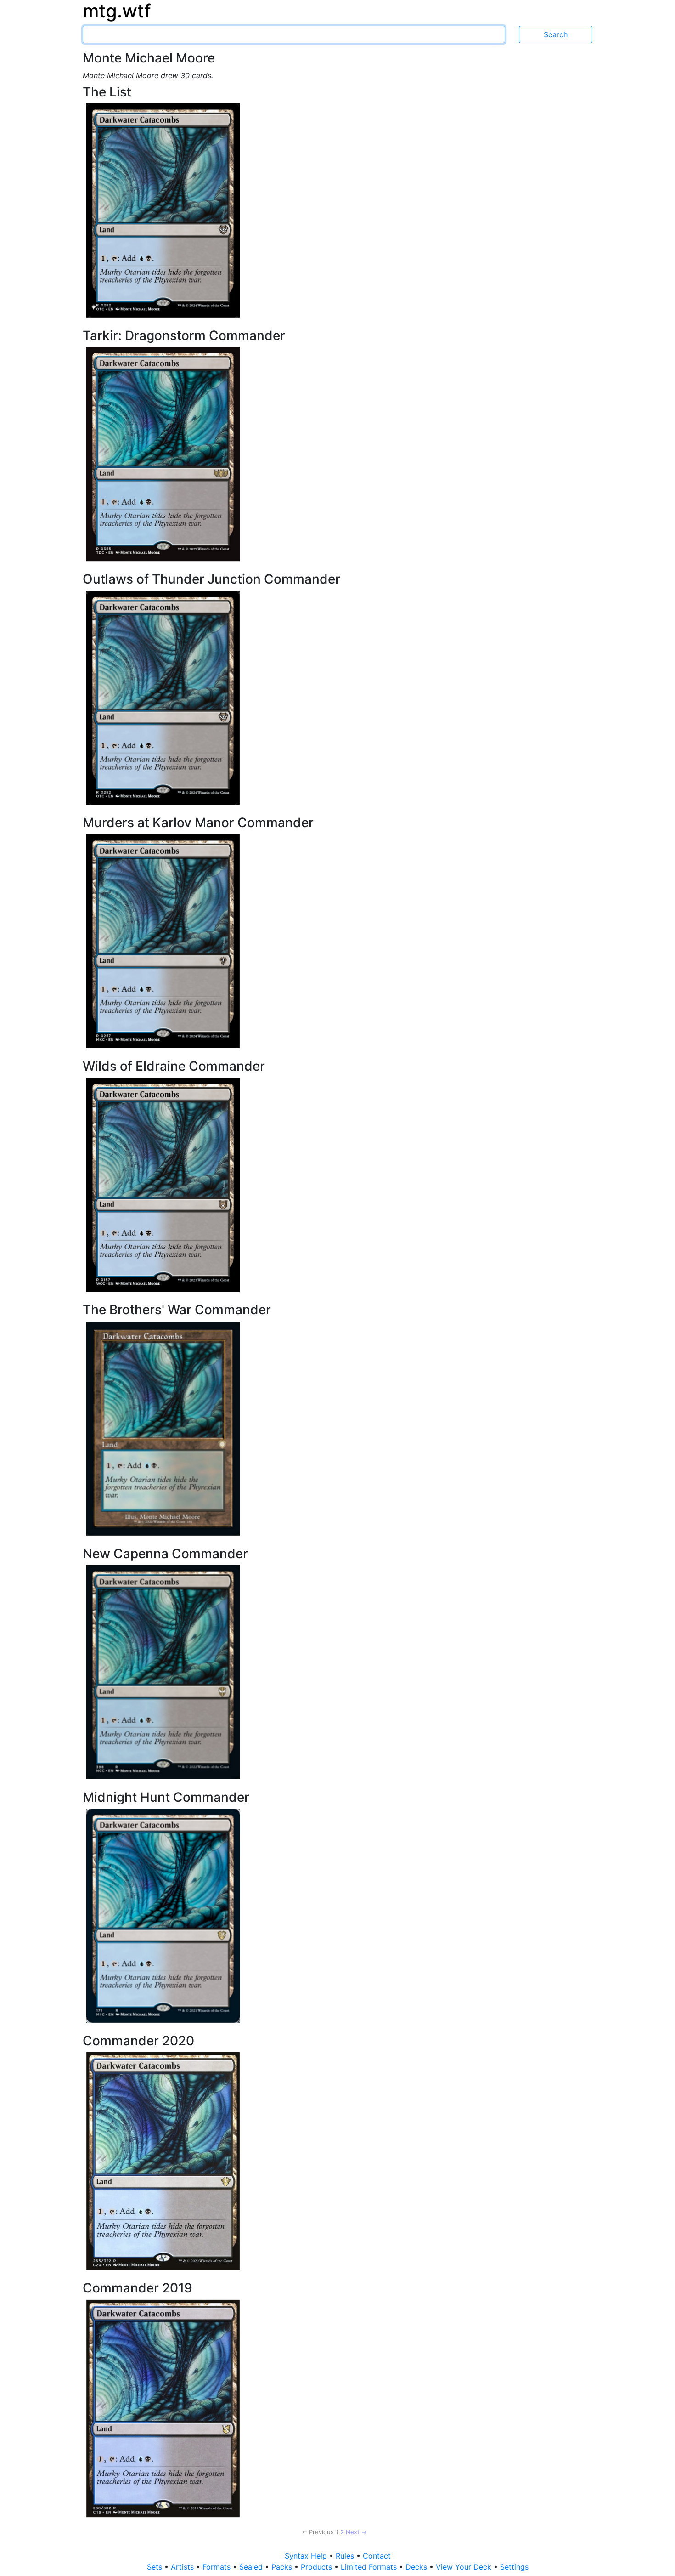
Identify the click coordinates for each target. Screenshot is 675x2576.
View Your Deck (465, 2567)
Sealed (252, 2567)
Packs (283, 2567)
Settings (514, 2567)
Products (318, 2567)
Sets (156, 2567)
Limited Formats (370, 2567)
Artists (183, 2567)
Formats (218, 2567)
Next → (356, 2532)
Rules (346, 2556)
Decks (417, 2567)
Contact (377, 2556)
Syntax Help (307, 2556)
